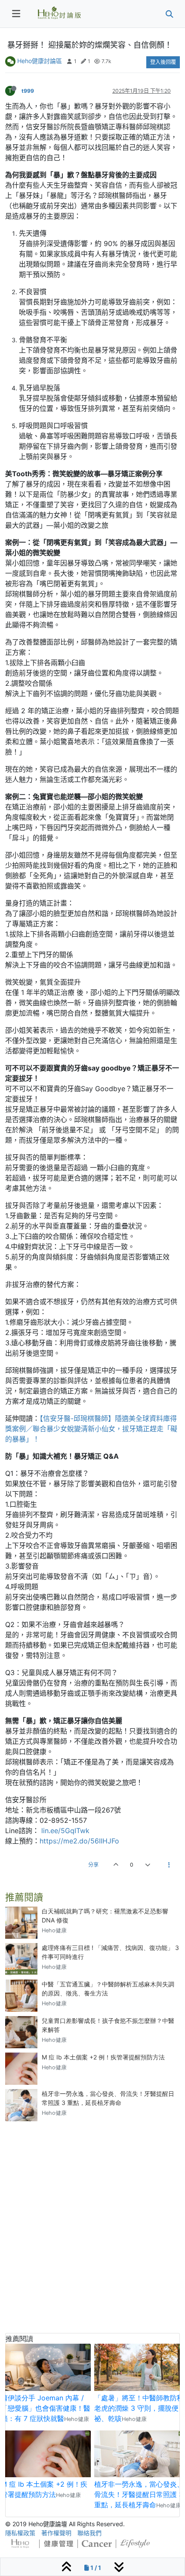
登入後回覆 (163, 62)
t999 (28, 91)
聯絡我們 (89, 2533)
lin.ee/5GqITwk (65, 1831)
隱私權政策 (20, 2533)
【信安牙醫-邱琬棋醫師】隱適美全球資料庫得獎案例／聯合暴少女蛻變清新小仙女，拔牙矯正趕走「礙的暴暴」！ (91, 1429)
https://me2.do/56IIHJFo (79, 1841)
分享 (93, 1865)
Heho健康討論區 (40, 61)
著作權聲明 (56, 2533)
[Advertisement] (92, 2220)
